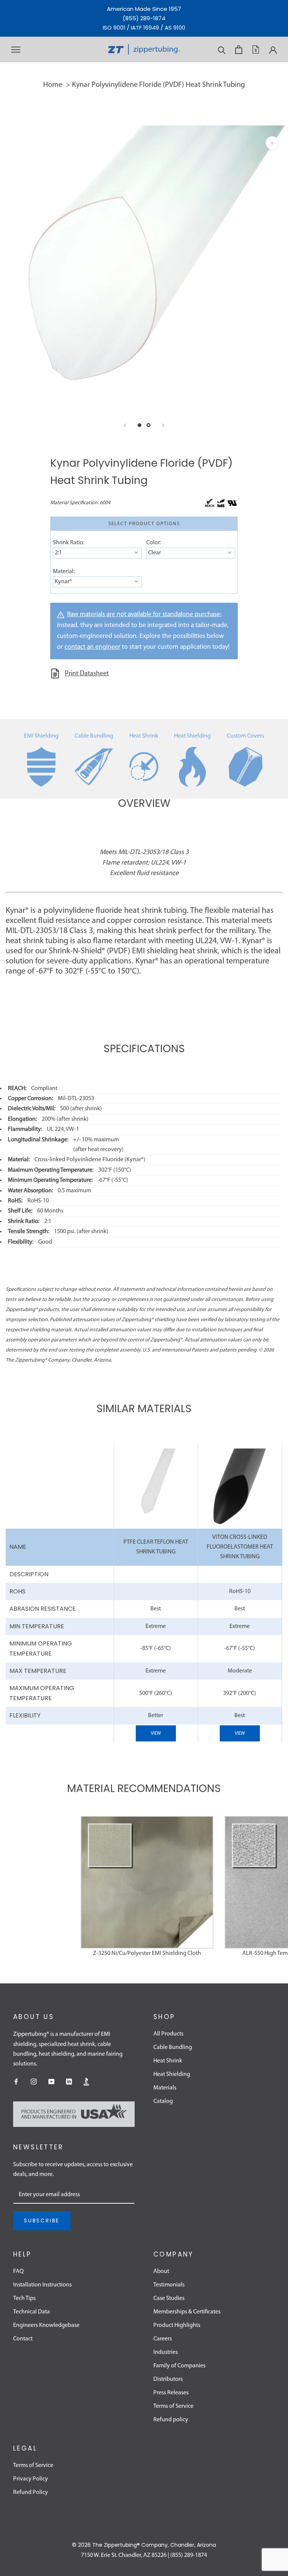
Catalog (163, 2101)
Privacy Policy (31, 2479)
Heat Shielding (192, 736)
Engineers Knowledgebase (46, 2325)
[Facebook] (16, 2082)
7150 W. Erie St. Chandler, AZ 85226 (124, 2555)
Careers (163, 2339)
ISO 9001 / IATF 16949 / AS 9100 (144, 28)
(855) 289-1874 (144, 18)
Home (53, 85)
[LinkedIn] (69, 2082)
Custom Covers (245, 736)
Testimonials (169, 2285)
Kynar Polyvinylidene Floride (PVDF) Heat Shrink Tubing (158, 85)
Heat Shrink (144, 736)
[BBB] (87, 2082)
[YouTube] (51, 2082)
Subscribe (42, 2221)
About (161, 2271)
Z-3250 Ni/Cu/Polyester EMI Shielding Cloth (147, 1953)
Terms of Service (173, 2406)
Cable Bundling (94, 736)
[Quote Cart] (256, 49)
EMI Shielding (41, 736)
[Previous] (125, 425)
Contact (23, 2339)
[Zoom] (272, 143)
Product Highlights (177, 2325)
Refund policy (171, 2420)
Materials (165, 2088)
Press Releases (171, 2393)
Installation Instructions (42, 2285)
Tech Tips (24, 2298)
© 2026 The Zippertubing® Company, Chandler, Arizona (144, 2545)
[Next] (163, 425)
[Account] (273, 49)
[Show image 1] (139, 425)
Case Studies (169, 2298)
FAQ (18, 2271)
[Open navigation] (16, 50)
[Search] (222, 50)
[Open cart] (239, 50)
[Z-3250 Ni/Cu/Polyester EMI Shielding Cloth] (147, 1882)
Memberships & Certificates (187, 2312)
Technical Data (31, 2312)
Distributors (168, 2379)
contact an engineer (92, 647)
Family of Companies (179, 2366)
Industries (166, 2352)
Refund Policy (31, 2492)
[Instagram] (34, 2082)
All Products (168, 2034)
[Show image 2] (148, 425)
